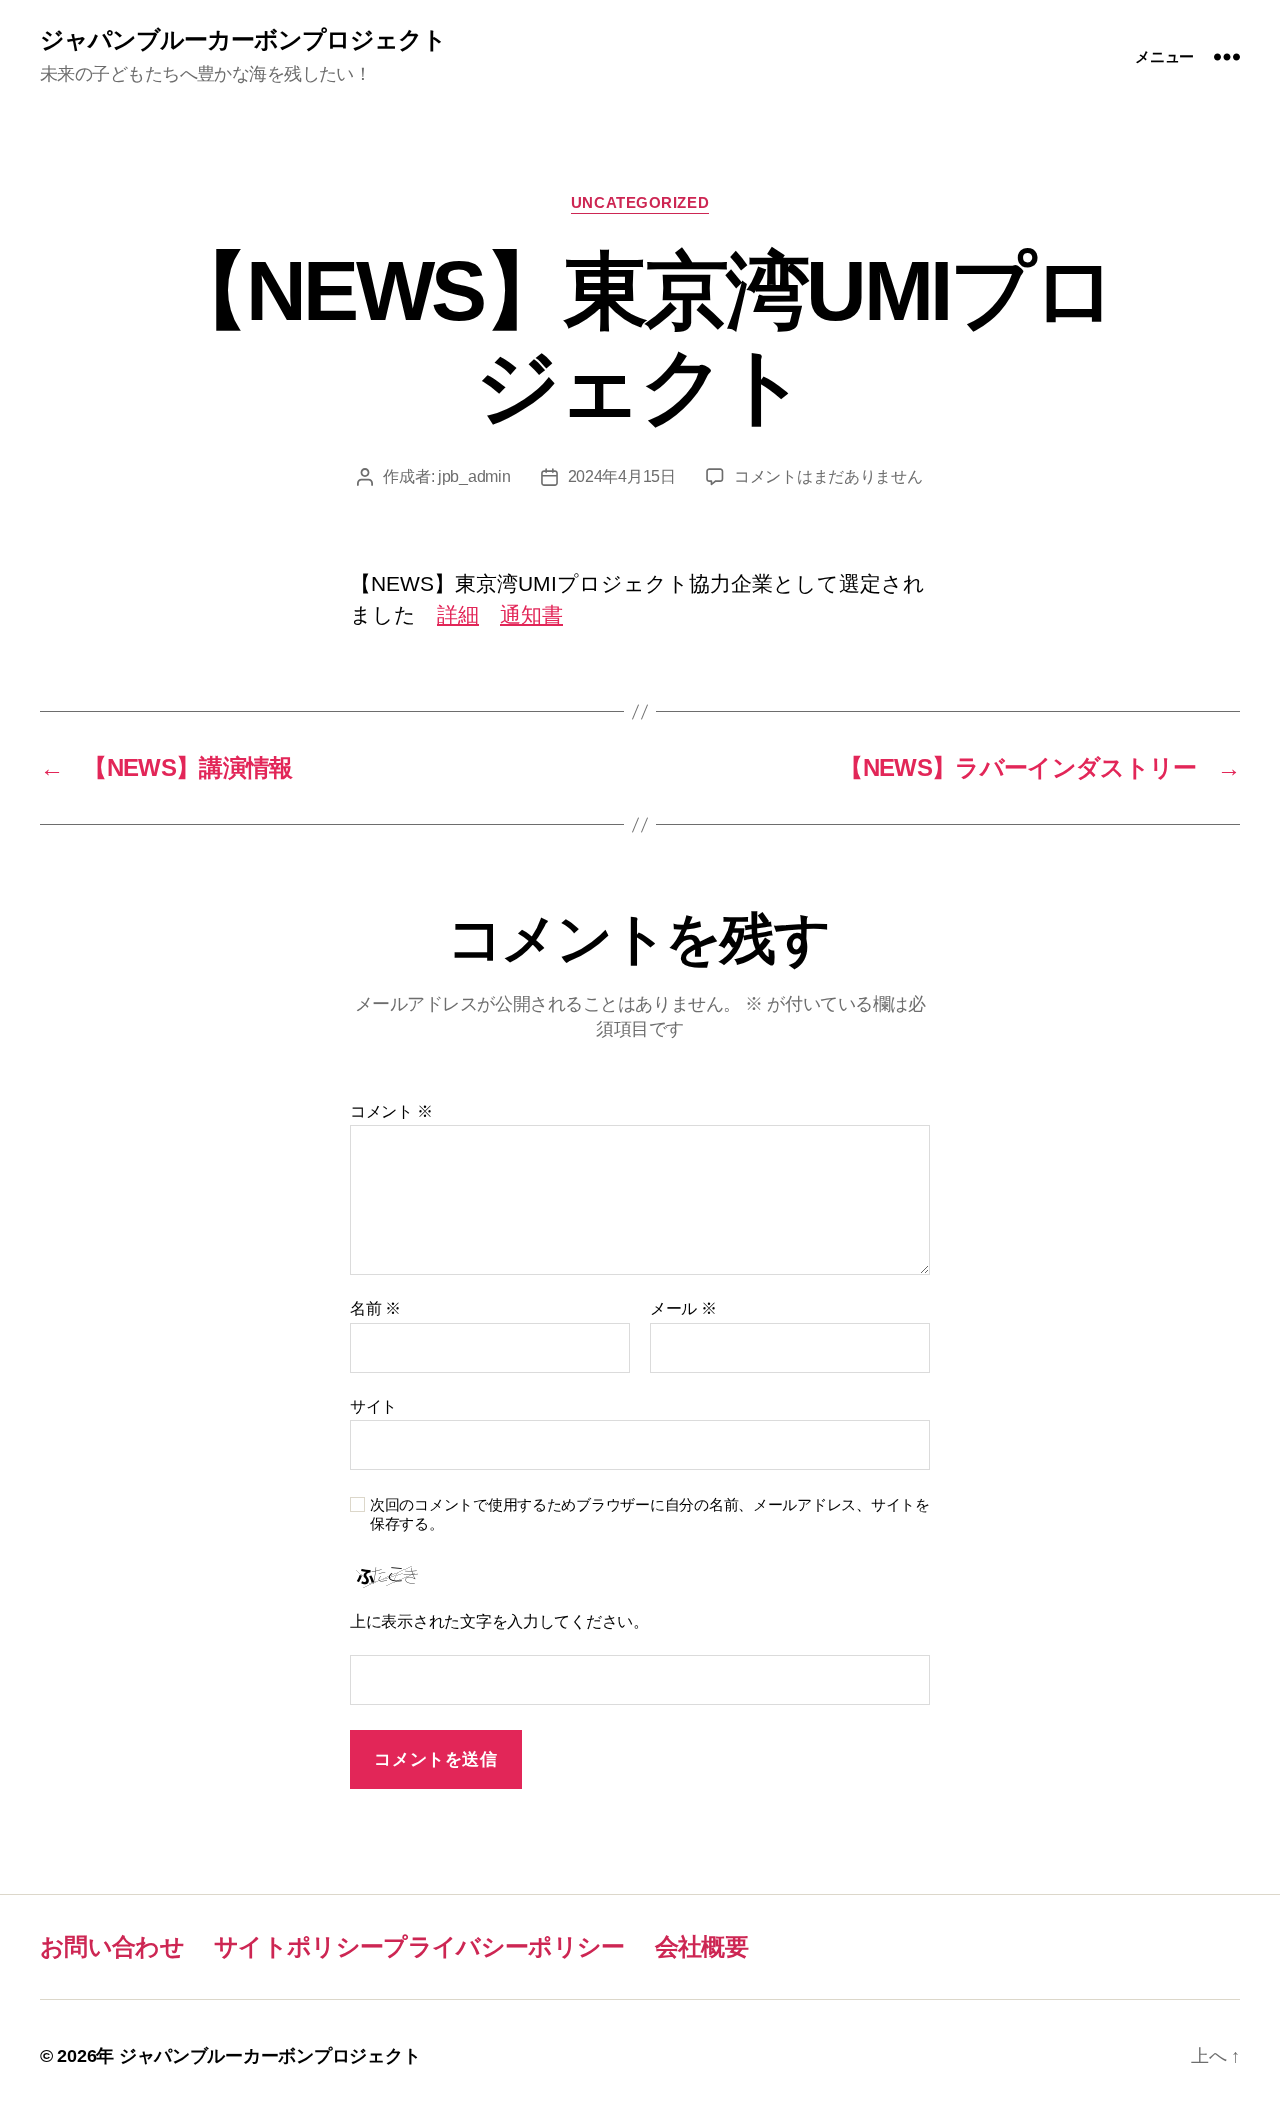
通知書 (531, 614)
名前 (375, 1308)
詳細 (458, 614)
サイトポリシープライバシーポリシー (419, 1946)
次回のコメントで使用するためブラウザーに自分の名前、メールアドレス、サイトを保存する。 (650, 1514)
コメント (391, 1111)
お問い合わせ (112, 1946)
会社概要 (701, 1946)
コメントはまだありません (828, 476)
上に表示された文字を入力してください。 (499, 1621)
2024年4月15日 (622, 476)
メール (683, 1308)
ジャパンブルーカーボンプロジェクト (243, 40)
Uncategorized (640, 202)
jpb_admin (474, 476)
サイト (373, 1406)
